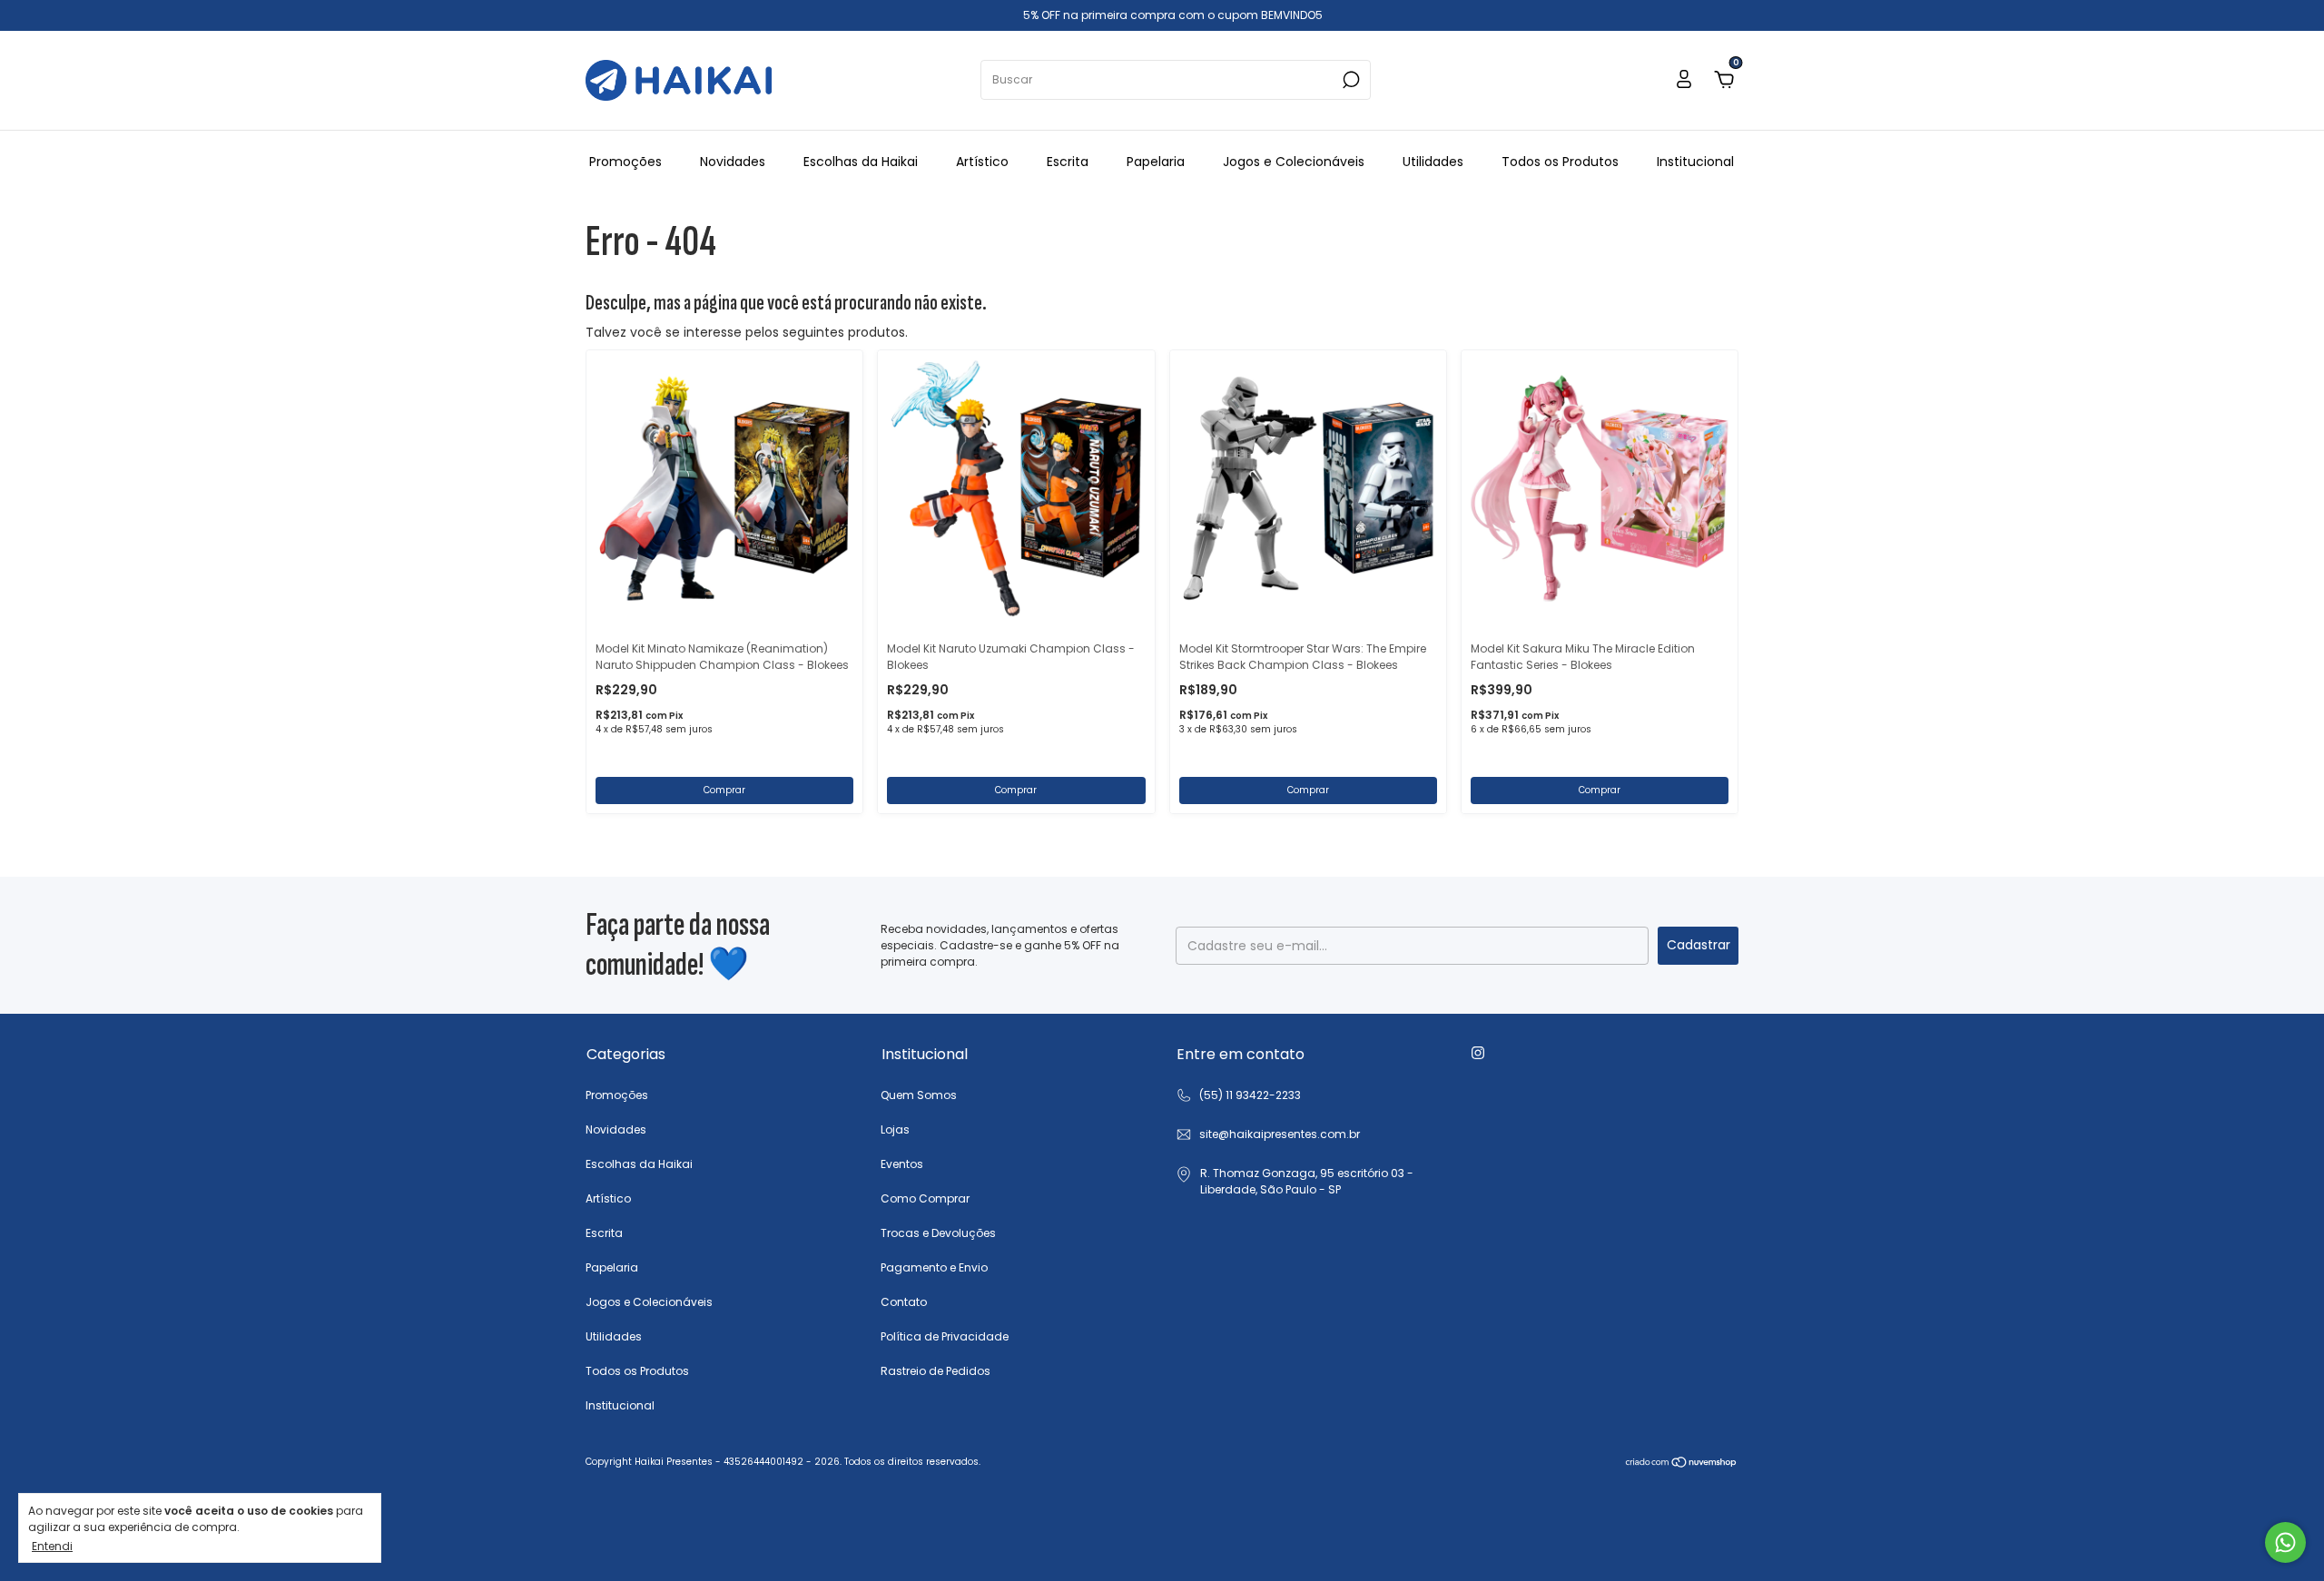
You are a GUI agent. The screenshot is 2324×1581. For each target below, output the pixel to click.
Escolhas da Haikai (861, 162)
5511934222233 (1238, 1095)
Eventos (902, 1164)
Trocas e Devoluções (938, 1233)
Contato (904, 1302)
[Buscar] (1349, 80)
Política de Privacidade (945, 1336)
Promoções (625, 162)
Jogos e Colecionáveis (1294, 162)
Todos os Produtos (1560, 162)
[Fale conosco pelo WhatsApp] (2285, 1542)
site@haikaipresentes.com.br (1280, 1134)
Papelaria (1156, 162)
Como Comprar (925, 1198)
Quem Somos (919, 1095)
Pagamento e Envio (934, 1267)
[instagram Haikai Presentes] (1478, 1053)
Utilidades (1433, 162)
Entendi (52, 1546)
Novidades (733, 162)
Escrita (1068, 162)
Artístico (982, 162)
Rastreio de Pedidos (936, 1371)
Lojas (895, 1129)
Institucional (1695, 162)
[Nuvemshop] (1682, 1464)
